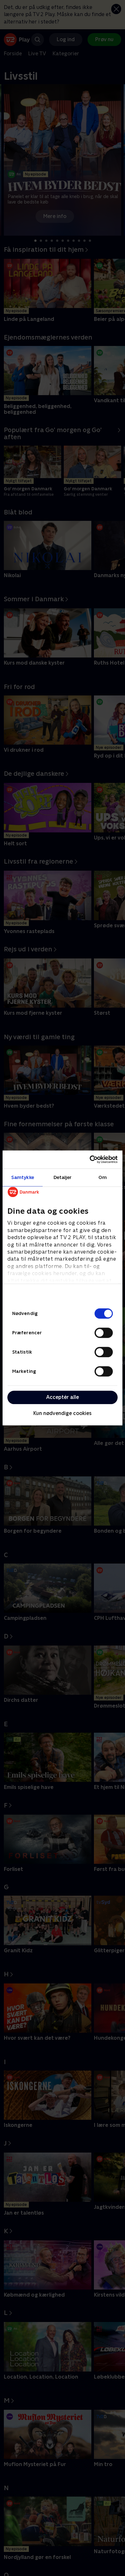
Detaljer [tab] (63, 1177)
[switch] (104, 1333)
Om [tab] (103, 1177)
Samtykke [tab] (23, 1177)
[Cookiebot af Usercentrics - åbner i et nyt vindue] (90, 1159)
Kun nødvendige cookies (63, 1413)
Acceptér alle (63, 1397)
